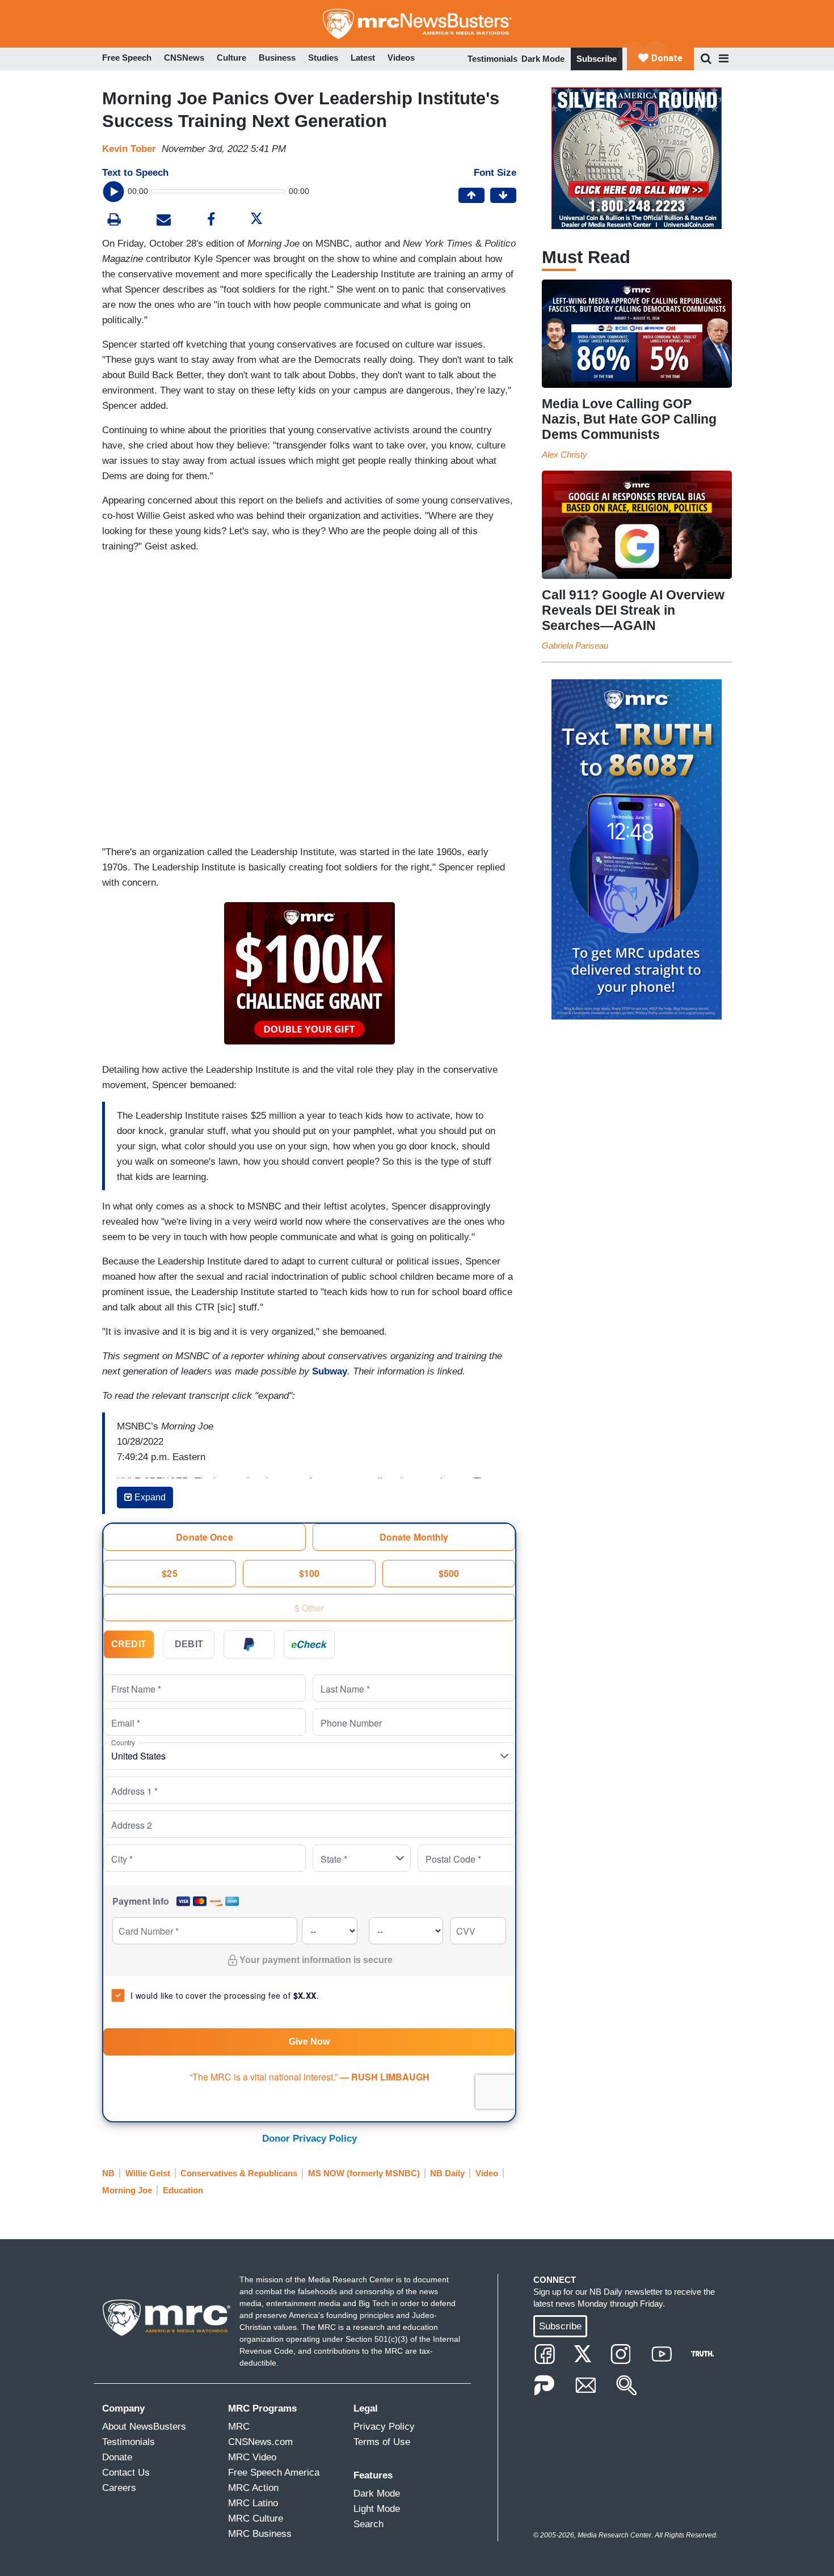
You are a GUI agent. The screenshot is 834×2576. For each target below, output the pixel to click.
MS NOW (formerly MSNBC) (364, 2173)
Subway (330, 1371)
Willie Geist (148, 2173)
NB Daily (447, 2173)
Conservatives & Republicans (239, 2173)
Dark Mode (543, 59)
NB (108, 2173)
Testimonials (492, 59)
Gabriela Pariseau (575, 646)
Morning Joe (127, 2190)
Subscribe (597, 59)
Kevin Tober (129, 149)
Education (183, 2190)
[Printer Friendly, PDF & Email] (164, 221)
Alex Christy (565, 454)
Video (487, 2173)
